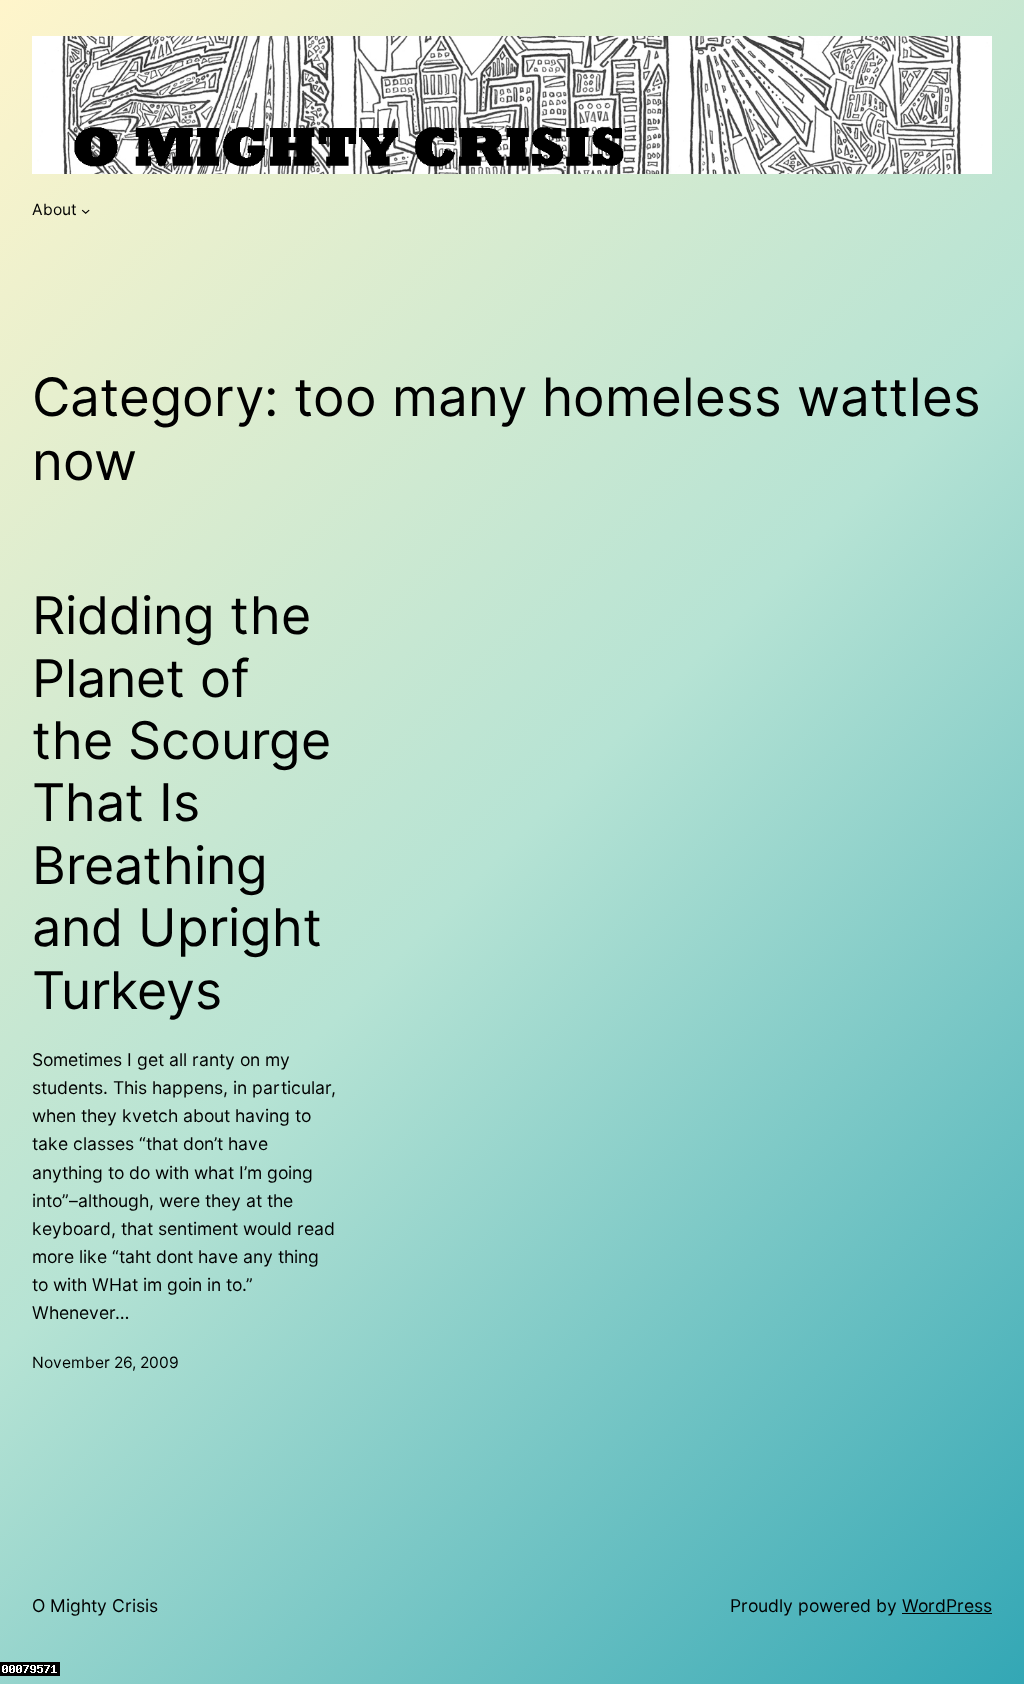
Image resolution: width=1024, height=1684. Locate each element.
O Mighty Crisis (95, 1605)
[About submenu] (85, 210)
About (54, 209)
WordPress (947, 1605)
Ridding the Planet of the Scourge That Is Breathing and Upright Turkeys (181, 803)
